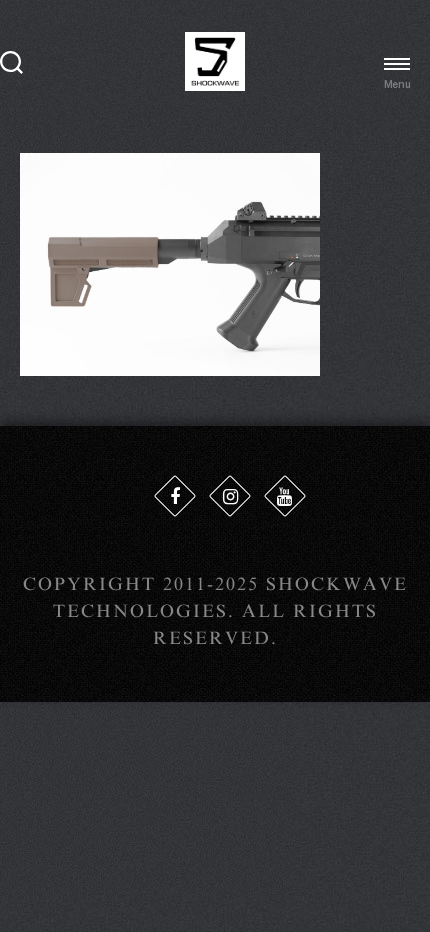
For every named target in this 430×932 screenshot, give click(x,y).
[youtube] (285, 496)
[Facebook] (175, 496)
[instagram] (230, 496)
